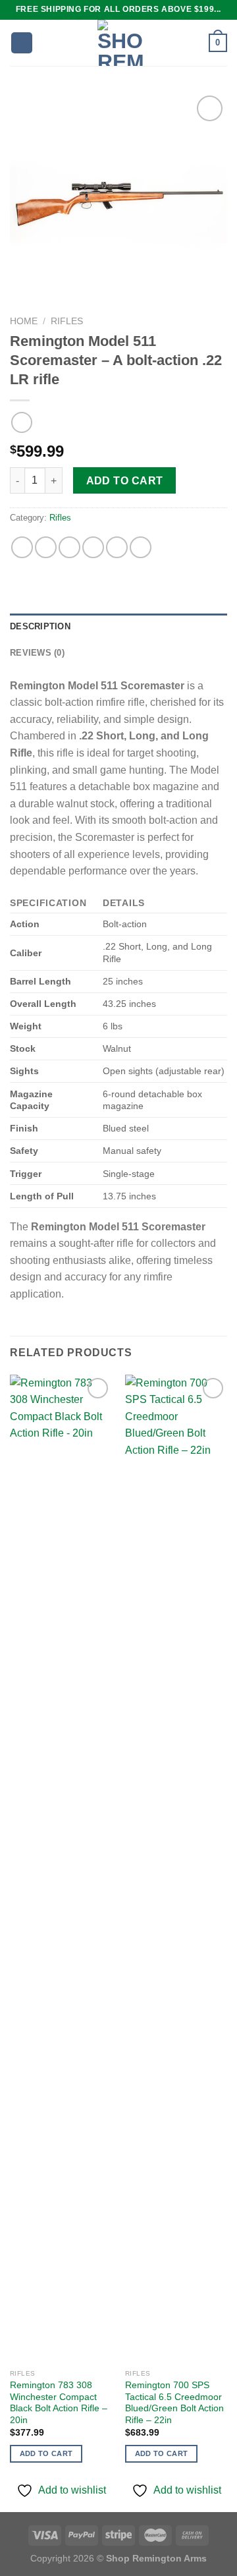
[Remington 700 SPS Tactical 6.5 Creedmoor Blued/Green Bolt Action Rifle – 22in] (176, 1869)
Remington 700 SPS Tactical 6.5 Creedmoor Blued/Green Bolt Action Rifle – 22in (174, 2403)
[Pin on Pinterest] (117, 547)
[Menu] (22, 43)
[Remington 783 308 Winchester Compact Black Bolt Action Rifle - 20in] (61, 1869)
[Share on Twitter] (69, 547)
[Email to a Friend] (93, 547)
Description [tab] (40, 626)
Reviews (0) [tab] (37, 653)
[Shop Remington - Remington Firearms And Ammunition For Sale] (121, 43)
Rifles (67, 321)
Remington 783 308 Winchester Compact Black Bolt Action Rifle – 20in (59, 2403)
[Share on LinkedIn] (141, 547)
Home (24, 321)
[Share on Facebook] (46, 547)
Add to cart (125, 481)
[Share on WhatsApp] (22, 547)
